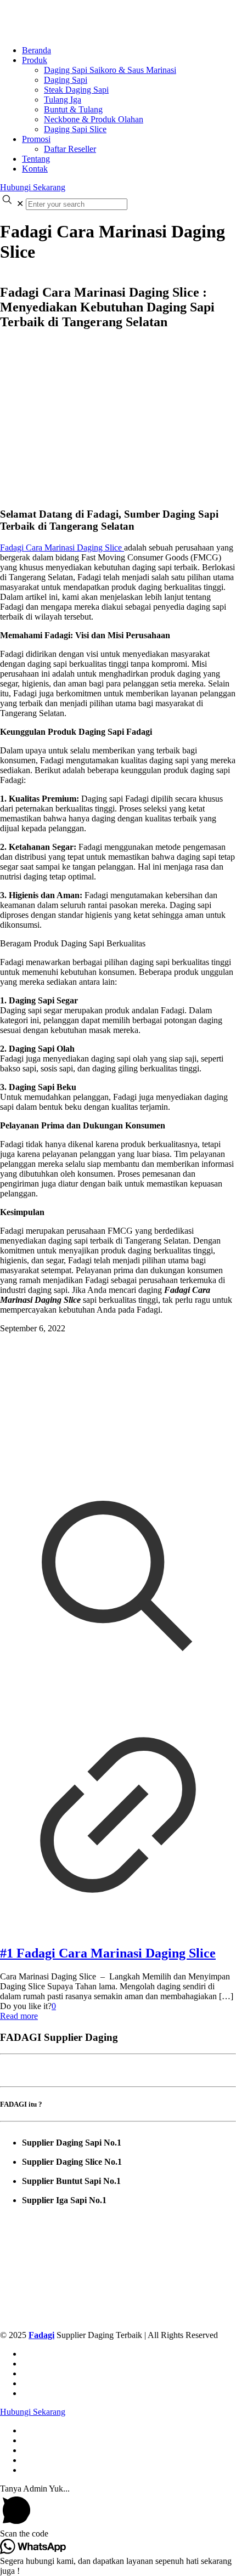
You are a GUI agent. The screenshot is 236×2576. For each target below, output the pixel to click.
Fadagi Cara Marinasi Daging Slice (62, 547)
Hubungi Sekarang (33, 187)
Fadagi (41, 2335)
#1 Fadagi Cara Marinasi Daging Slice (108, 1953)
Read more (19, 2016)
